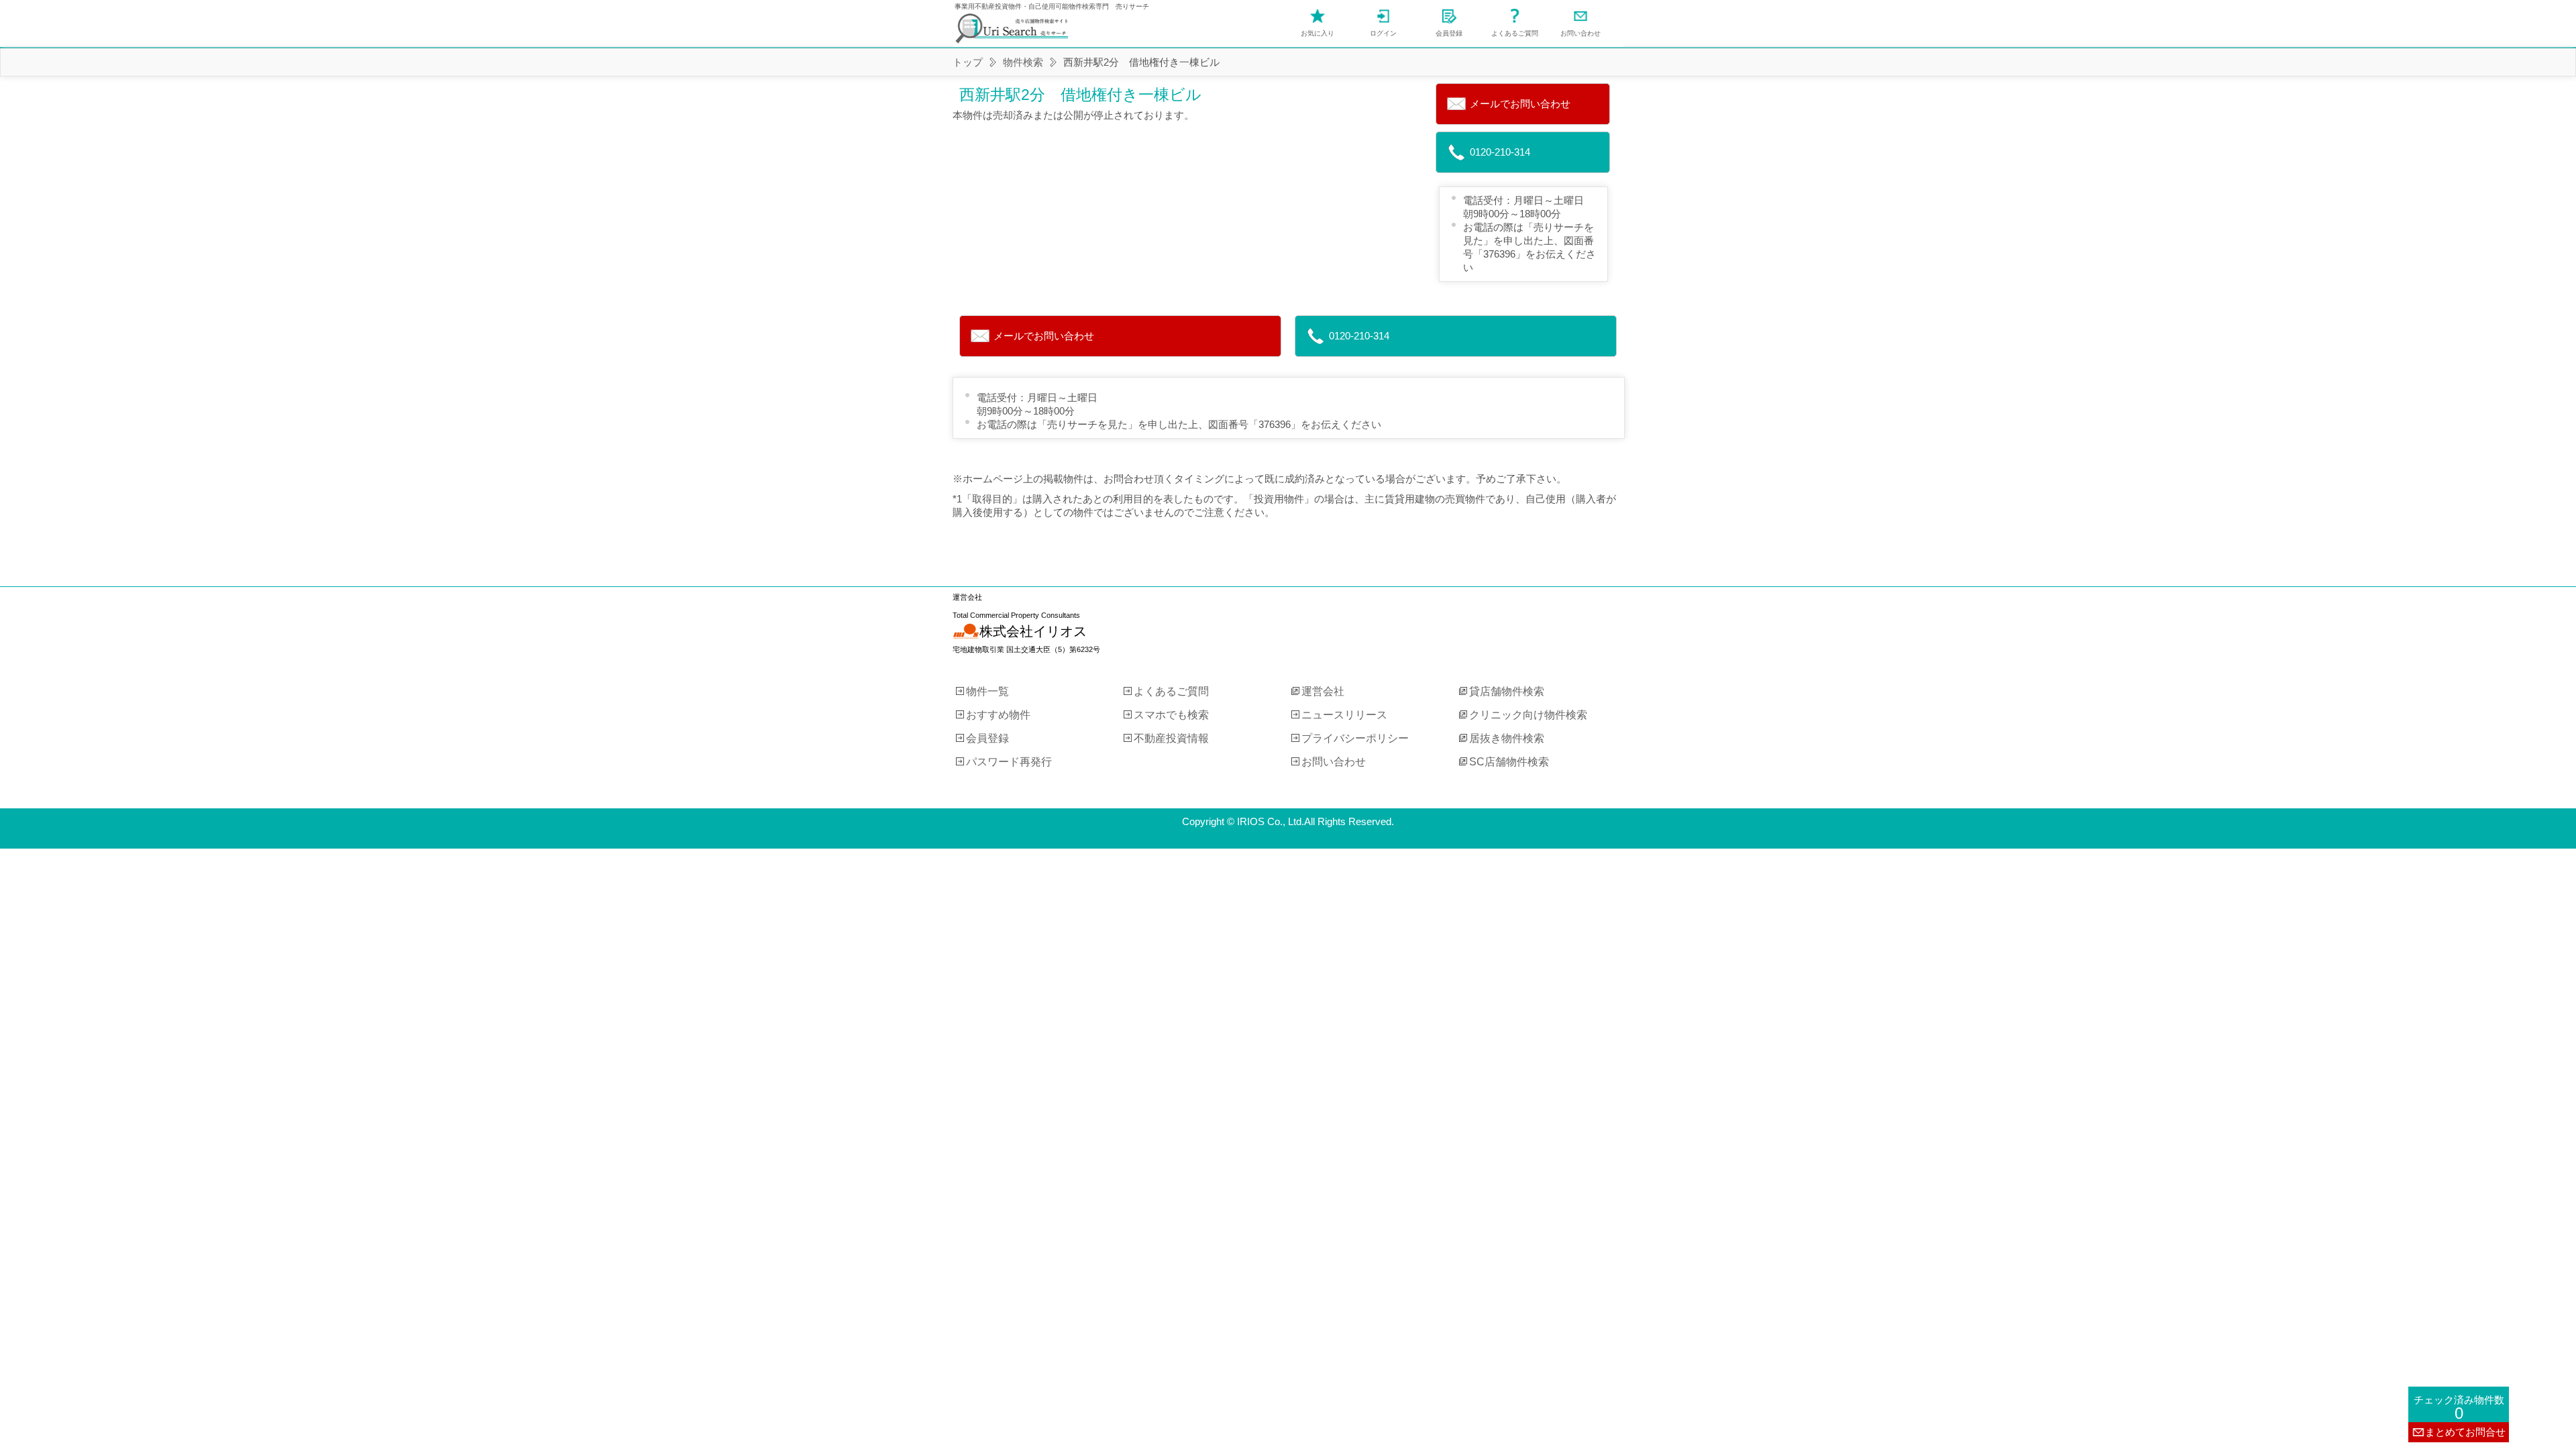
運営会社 (1323, 691)
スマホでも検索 (1171, 714)
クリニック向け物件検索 (1528, 714)
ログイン (1383, 33)
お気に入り (1318, 33)
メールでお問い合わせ (1520, 104)
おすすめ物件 (998, 714)
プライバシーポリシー (1355, 738)
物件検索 (1023, 62)
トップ (968, 62)
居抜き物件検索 (1507, 738)
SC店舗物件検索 (1509, 761)
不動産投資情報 (1171, 738)
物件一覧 (987, 691)
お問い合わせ (1580, 33)
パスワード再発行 (1009, 761)
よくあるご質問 (1515, 33)
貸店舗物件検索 (1507, 691)
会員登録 (1449, 33)
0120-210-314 (1500, 152)
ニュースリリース (1344, 714)
